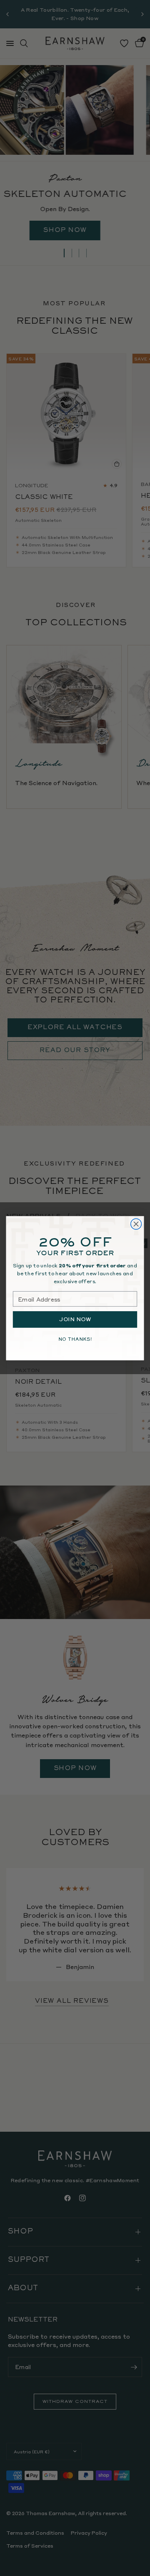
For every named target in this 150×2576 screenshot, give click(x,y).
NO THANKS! (75, 1339)
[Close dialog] (136, 1224)
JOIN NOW (75, 1319)
